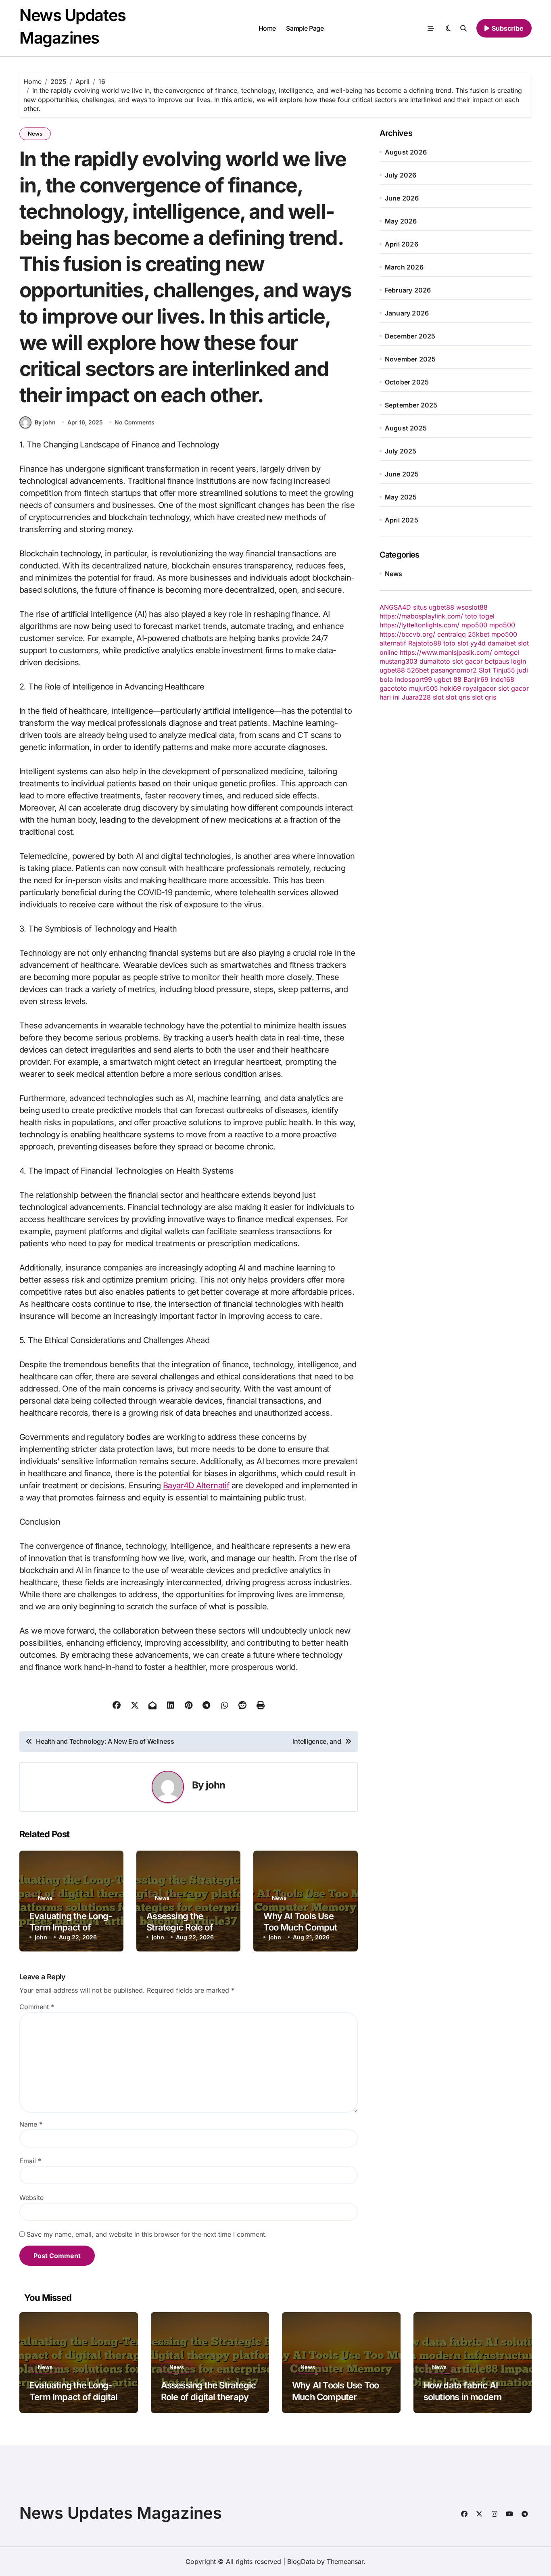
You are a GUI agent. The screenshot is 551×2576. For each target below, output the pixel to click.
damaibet (502, 643)
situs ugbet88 (434, 607)
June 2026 (402, 198)
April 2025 (402, 520)
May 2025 (401, 497)
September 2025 (411, 405)
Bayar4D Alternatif (196, 1485)
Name (31, 2124)
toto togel (480, 616)
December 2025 (410, 336)
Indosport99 (413, 679)
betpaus (497, 661)
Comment (37, 2007)
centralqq (452, 634)
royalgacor (480, 688)
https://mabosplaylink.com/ (421, 616)
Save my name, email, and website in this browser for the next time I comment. (147, 2234)
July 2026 (401, 175)
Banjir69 (476, 679)
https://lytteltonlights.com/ (420, 625)
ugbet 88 (448, 679)
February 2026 (408, 290)
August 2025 (406, 428)
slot (438, 697)
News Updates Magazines (121, 2513)
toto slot (456, 643)
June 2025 (402, 474)
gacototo (393, 688)
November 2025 (410, 359)
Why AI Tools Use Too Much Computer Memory (304, 1927)
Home (267, 28)
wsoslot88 (472, 607)
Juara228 (416, 697)
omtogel (507, 652)
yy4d (478, 643)
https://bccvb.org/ (407, 634)
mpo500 (474, 625)
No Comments (135, 422)
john (216, 1785)
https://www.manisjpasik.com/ (446, 652)
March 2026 (404, 267)
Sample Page (305, 28)
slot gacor (468, 661)
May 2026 (401, 221)
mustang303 (399, 661)
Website (31, 2198)
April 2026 (402, 244)
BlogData (301, 2561)
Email (30, 2161)
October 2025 (407, 382)
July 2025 (401, 451)
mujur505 (424, 688)
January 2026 (407, 313)
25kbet (479, 634)
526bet (418, 670)
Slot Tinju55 (497, 670)
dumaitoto (435, 661)
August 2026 (406, 152)
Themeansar (345, 2561)
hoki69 (451, 688)
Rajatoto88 (425, 643)
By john (45, 422)
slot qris (458, 697)
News (35, 134)
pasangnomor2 (454, 670)
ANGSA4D (395, 607)
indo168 (502, 679)
